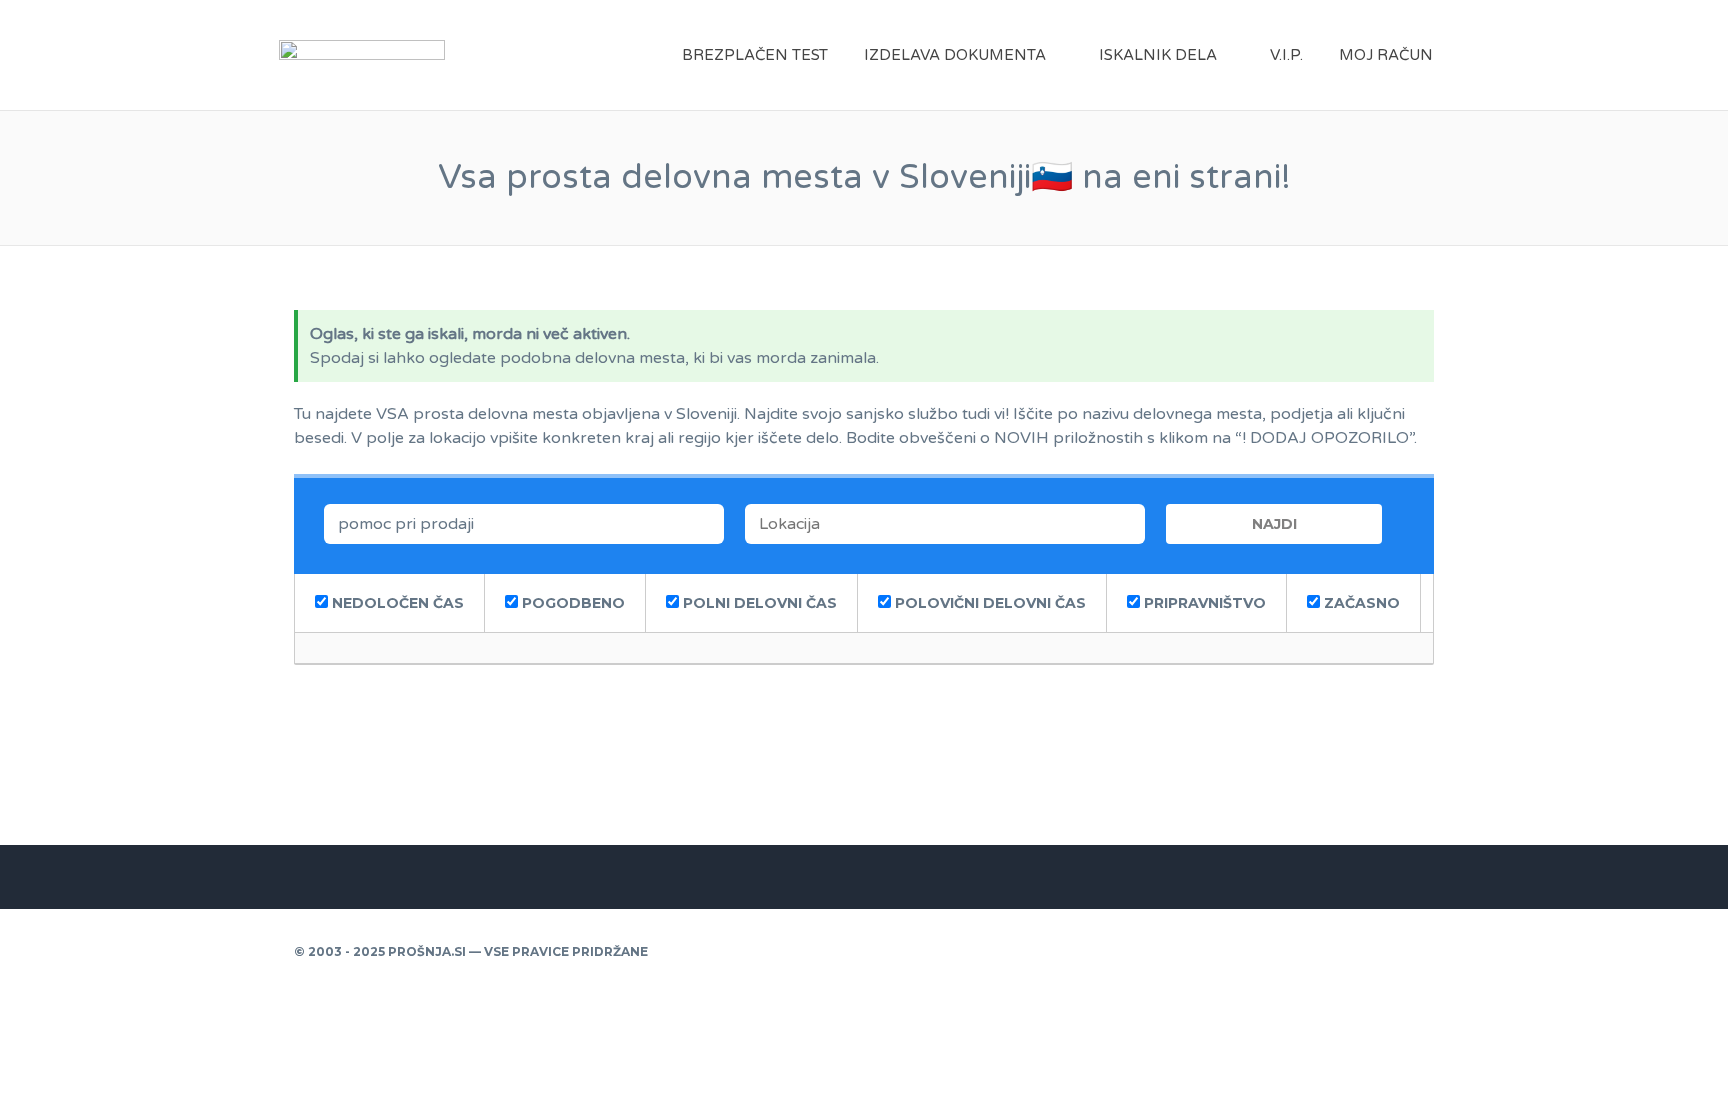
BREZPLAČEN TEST (755, 55)
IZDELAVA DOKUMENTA (955, 55)
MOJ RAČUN (1386, 55)
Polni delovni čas (758, 603)
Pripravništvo (1203, 603)
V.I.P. (1286, 55)
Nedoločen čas (396, 603)
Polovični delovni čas (988, 603)
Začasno (1360, 603)
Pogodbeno (571, 603)
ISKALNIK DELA (1158, 55)
